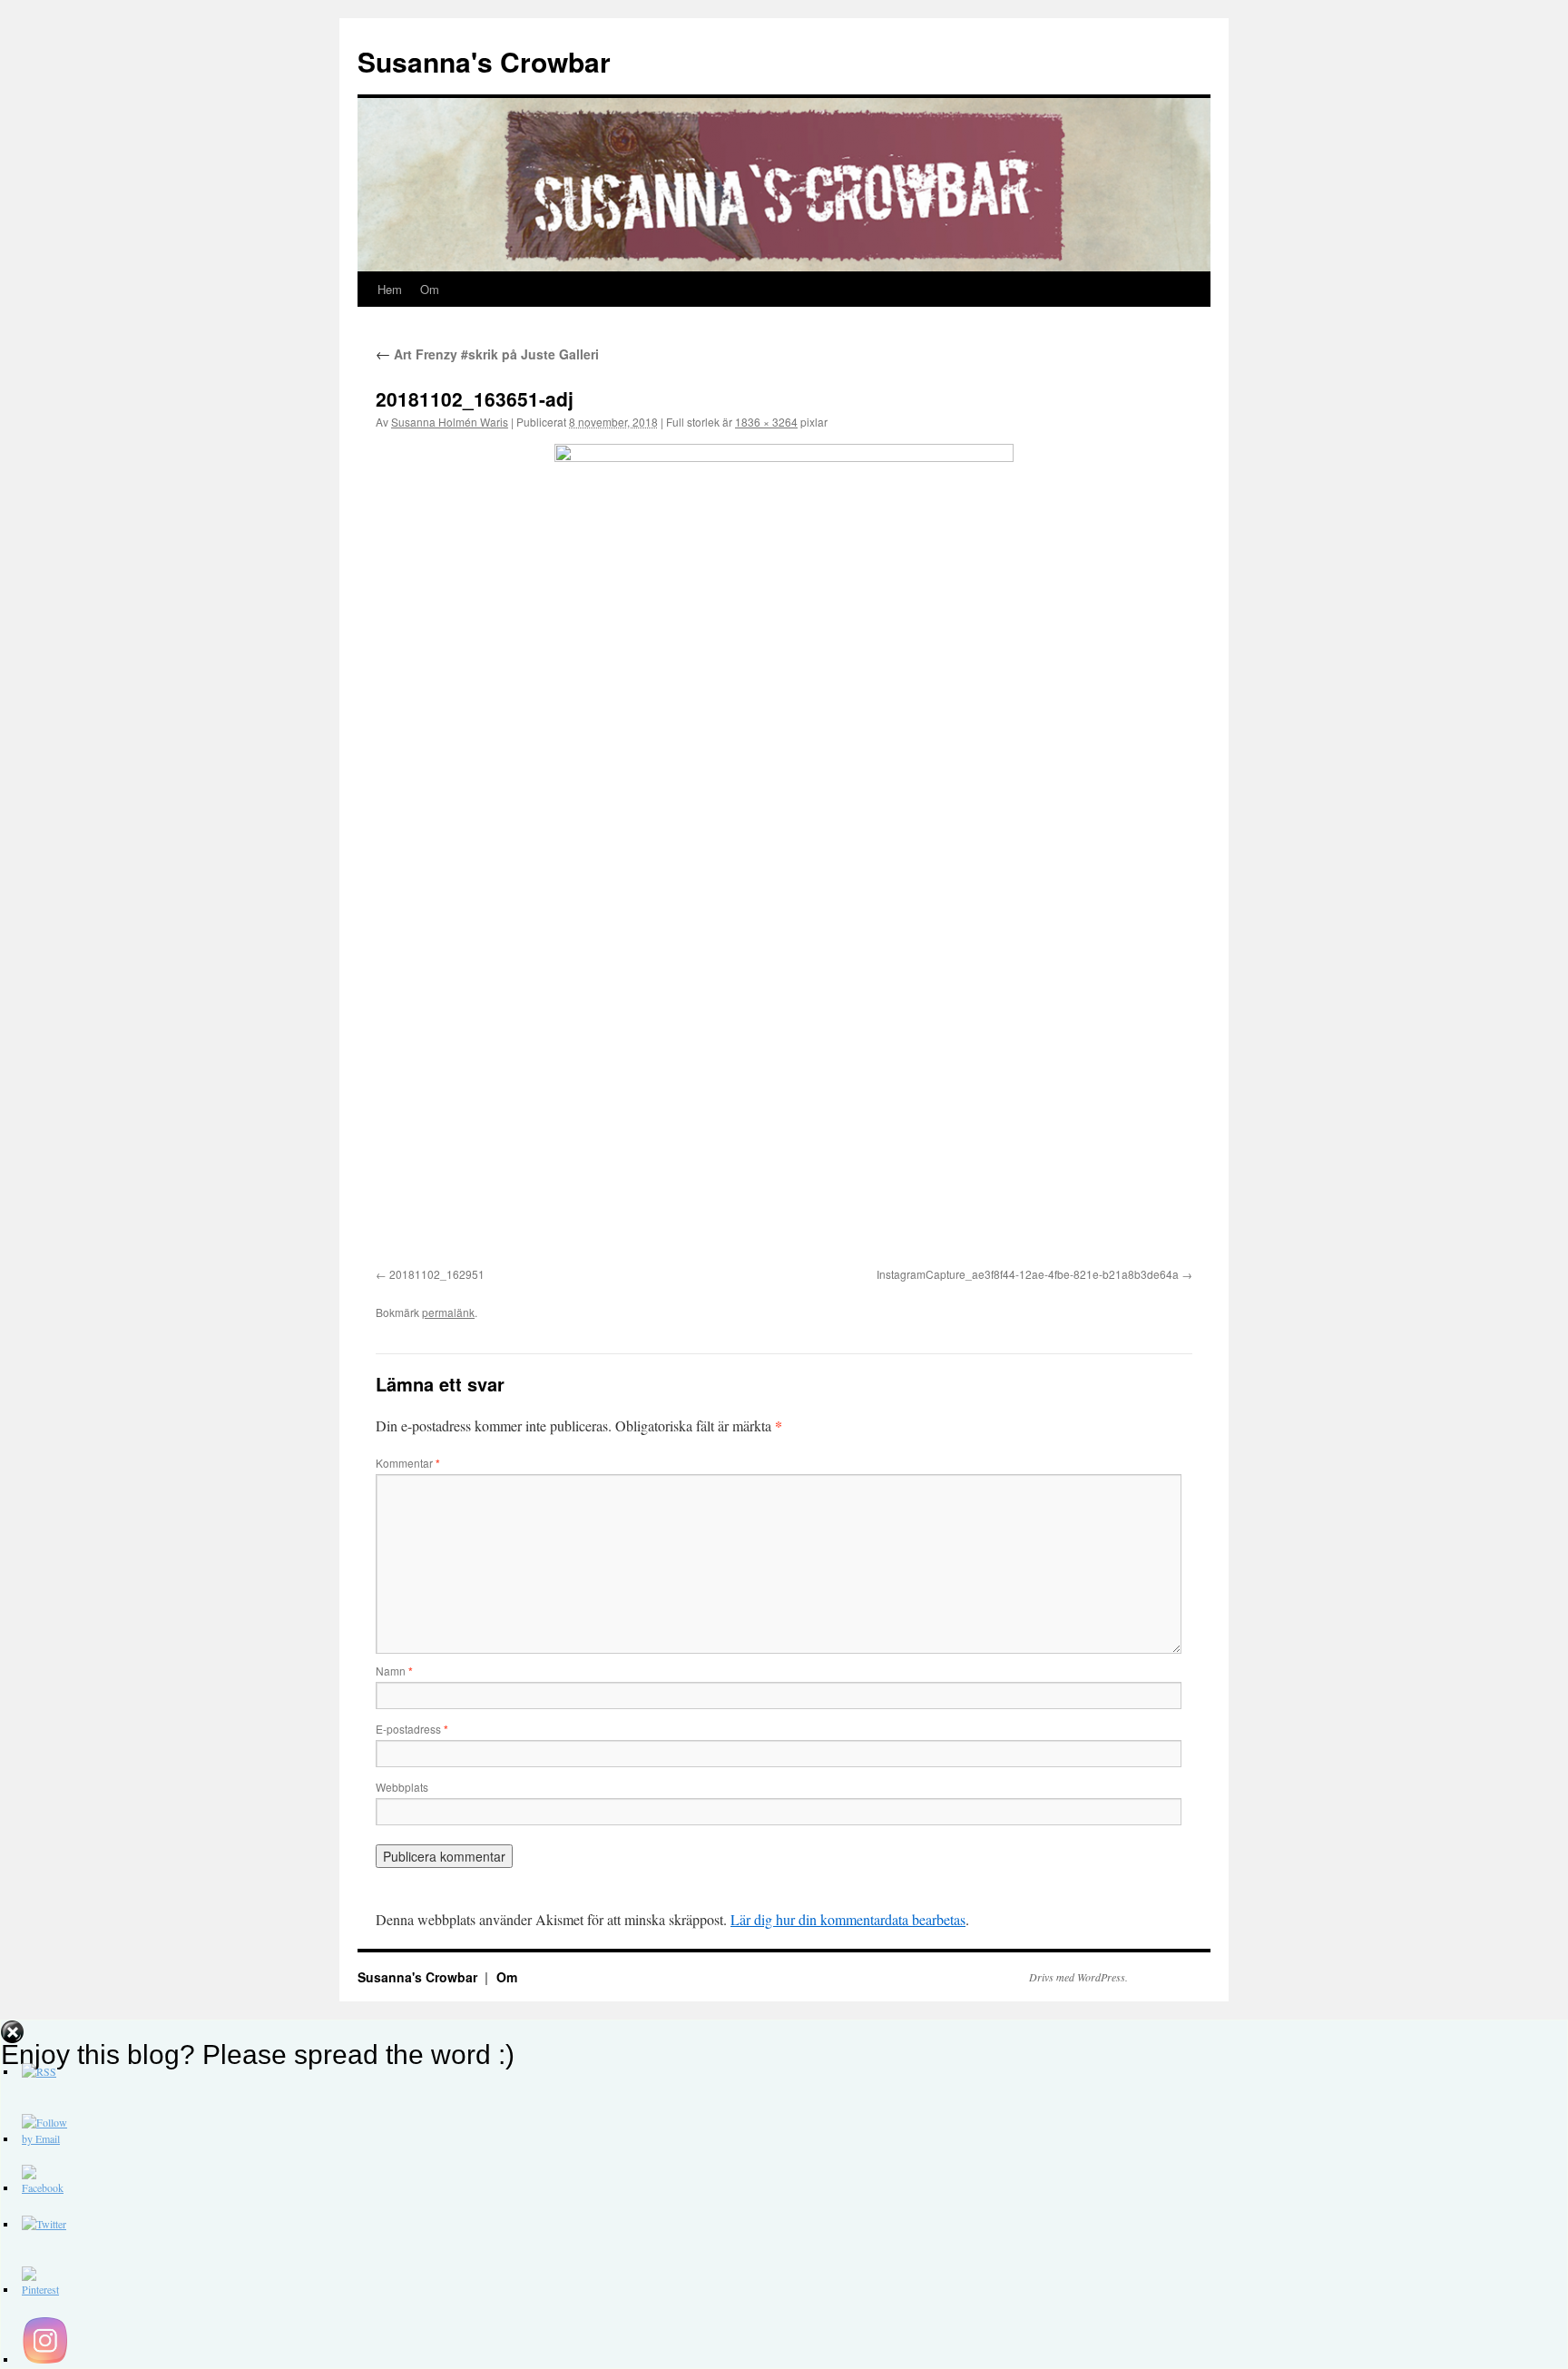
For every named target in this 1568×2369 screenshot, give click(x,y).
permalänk (448, 1312)
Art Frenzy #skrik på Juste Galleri (487, 354)
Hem (390, 289)
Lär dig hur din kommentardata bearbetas (848, 1919)
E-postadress (412, 1729)
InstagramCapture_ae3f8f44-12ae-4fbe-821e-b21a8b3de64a (1028, 1274)
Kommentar (408, 1463)
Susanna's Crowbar (484, 61)
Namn (394, 1671)
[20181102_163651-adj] (784, 852)
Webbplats (402, 1787)
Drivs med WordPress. (1078, 1977)
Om (430, 289)
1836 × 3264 (766, 422)
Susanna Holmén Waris (450, 422)
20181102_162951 (437, 1274)
